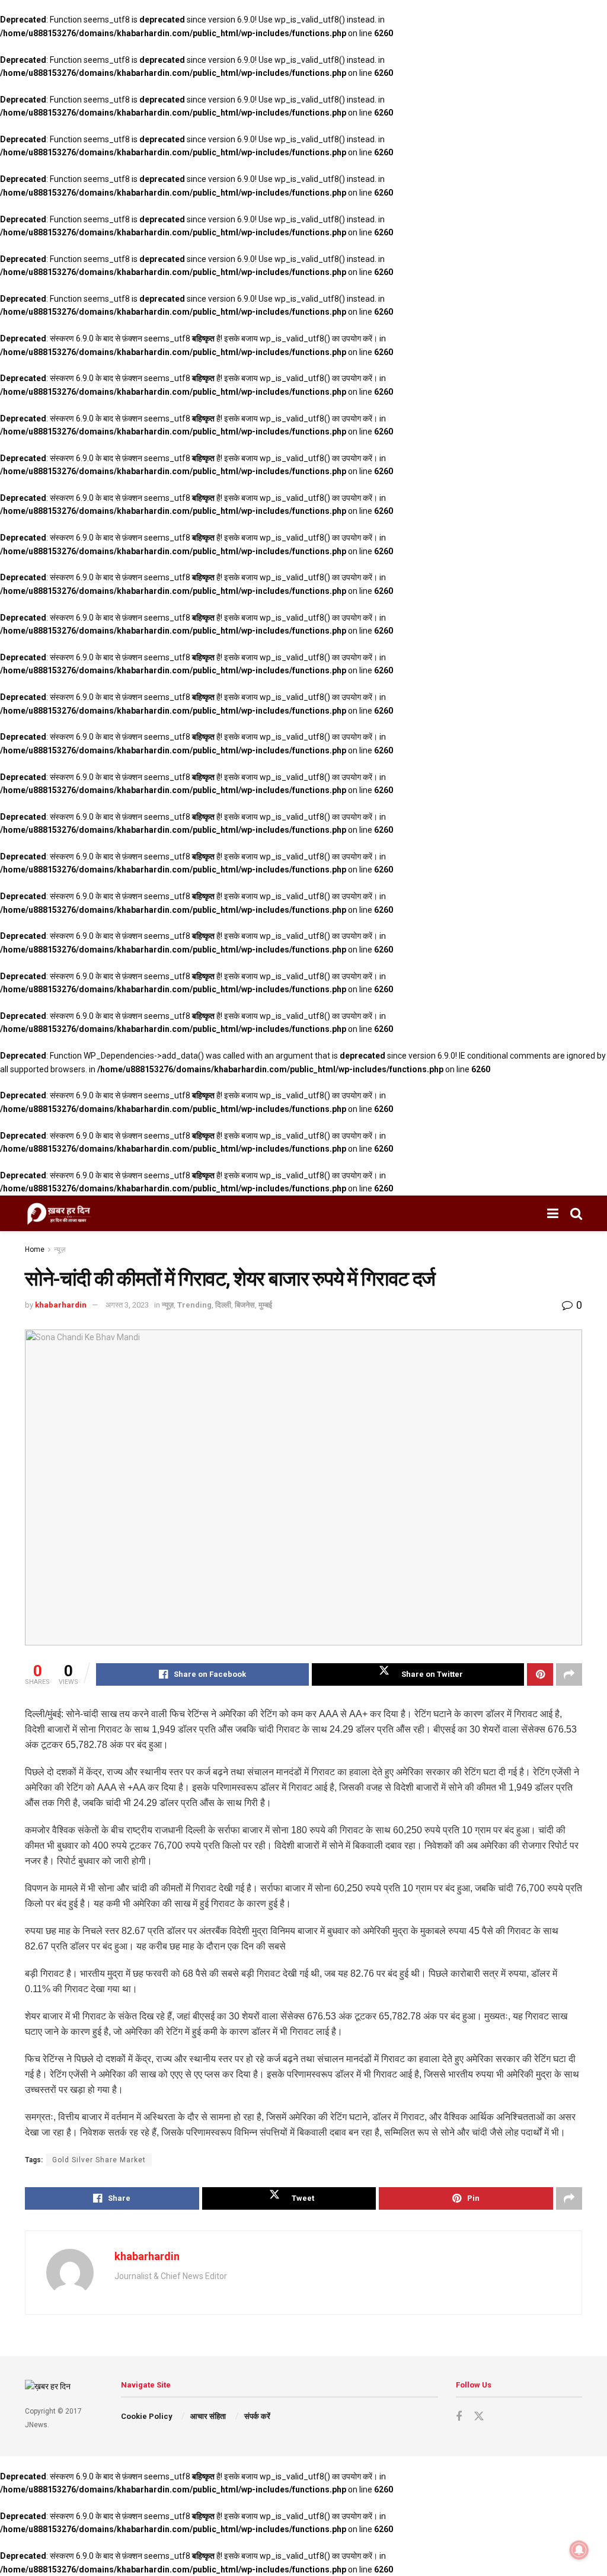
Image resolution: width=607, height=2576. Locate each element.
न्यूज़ (60, 1249)
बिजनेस (245, 1305)
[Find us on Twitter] (479, 2415)
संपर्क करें (257, 2416)
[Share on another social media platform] (569, 1674)
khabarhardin (61, 1305)
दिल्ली (223, 1305)
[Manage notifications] (579, 2550)
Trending (194, 1305)
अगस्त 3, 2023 (127, 1305)
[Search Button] (576, 1213)
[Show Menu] (553, 1213)
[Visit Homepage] (59, 1213)
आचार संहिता (208, 2416)
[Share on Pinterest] (540, 1674)
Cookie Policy (147, 2416)
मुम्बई (265, 1305)
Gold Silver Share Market (99, 2160)
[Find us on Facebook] (459, 2417)
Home (35, 1249)
